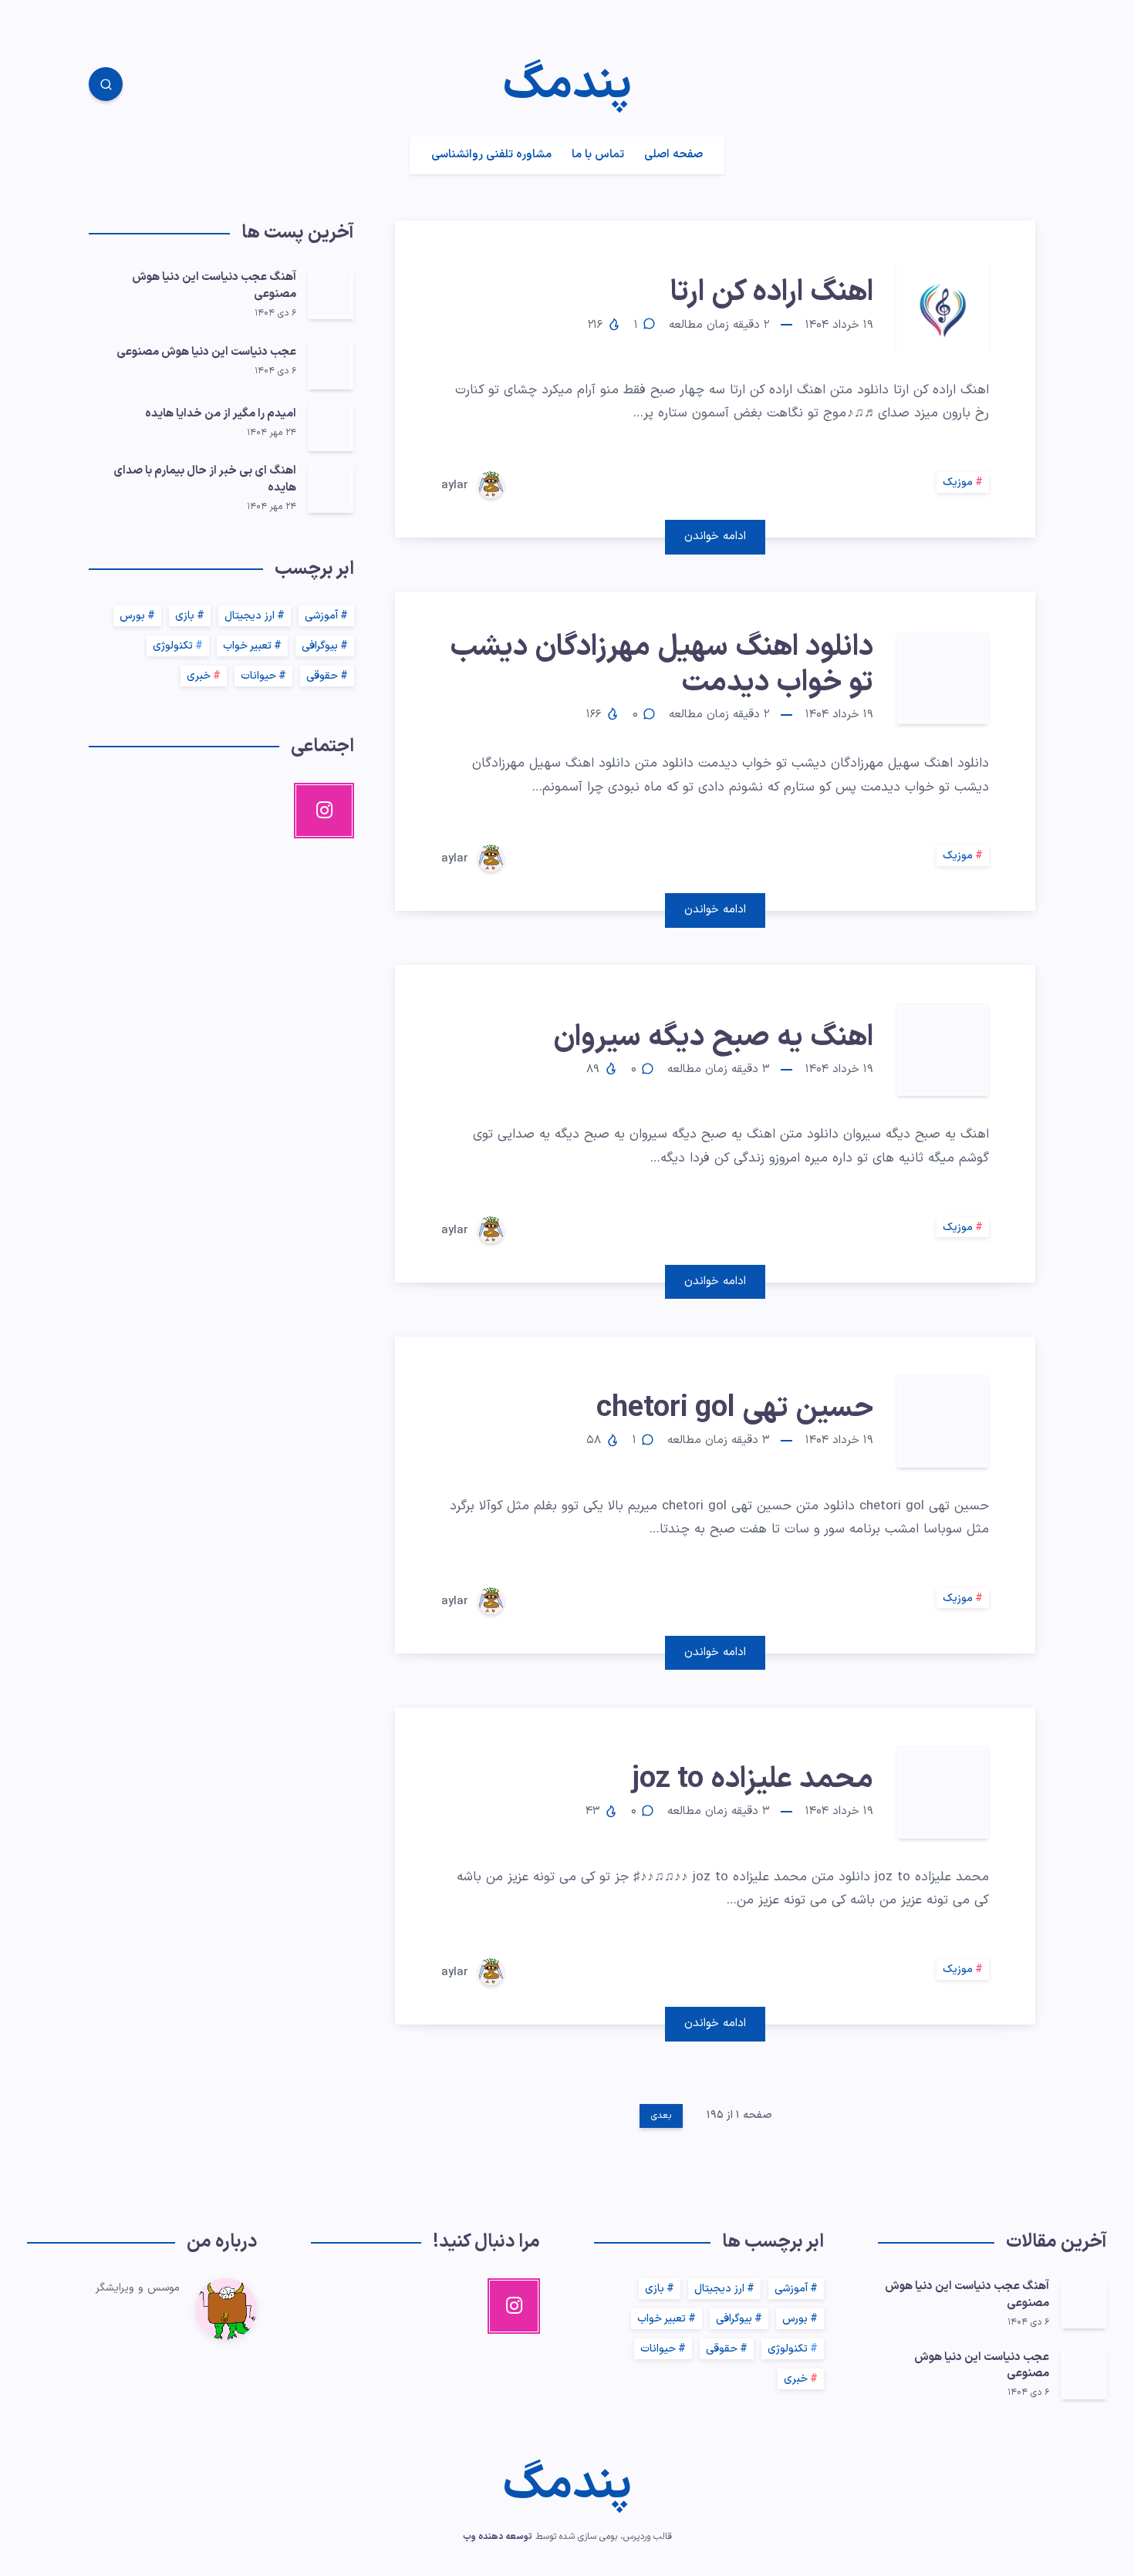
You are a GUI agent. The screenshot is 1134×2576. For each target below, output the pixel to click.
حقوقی (322, 676)
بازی (185, 616)
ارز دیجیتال (250, 616)
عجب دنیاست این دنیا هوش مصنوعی (206, 352)
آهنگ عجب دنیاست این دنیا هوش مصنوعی (214, 286)
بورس (132, 616)
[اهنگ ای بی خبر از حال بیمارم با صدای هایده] (331, 488)
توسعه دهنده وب (498, 2537)
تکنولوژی (173, 646)
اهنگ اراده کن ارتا (772, 293)
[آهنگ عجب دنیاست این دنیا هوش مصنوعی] (331, 295)
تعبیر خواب (247, 646)
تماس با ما (598, 155)
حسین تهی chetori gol (735, 1409)
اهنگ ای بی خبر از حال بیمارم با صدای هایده (205, 479)
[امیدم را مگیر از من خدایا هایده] (331, 427)
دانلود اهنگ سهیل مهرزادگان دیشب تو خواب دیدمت (661, 665)
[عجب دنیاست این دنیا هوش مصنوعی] (331, 365)
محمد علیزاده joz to (753, 1780)
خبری (199, 676)
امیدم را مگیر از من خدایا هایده (221, 414)
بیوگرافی (320, 646)
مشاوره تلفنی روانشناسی (491, 155)
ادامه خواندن (715, 536)
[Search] (106, 84)
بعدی (661, 2116)
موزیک (958, 482)
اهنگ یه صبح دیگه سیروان (713, 1038)
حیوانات (258, 676)
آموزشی (321, 616)
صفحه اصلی (673, 155)
